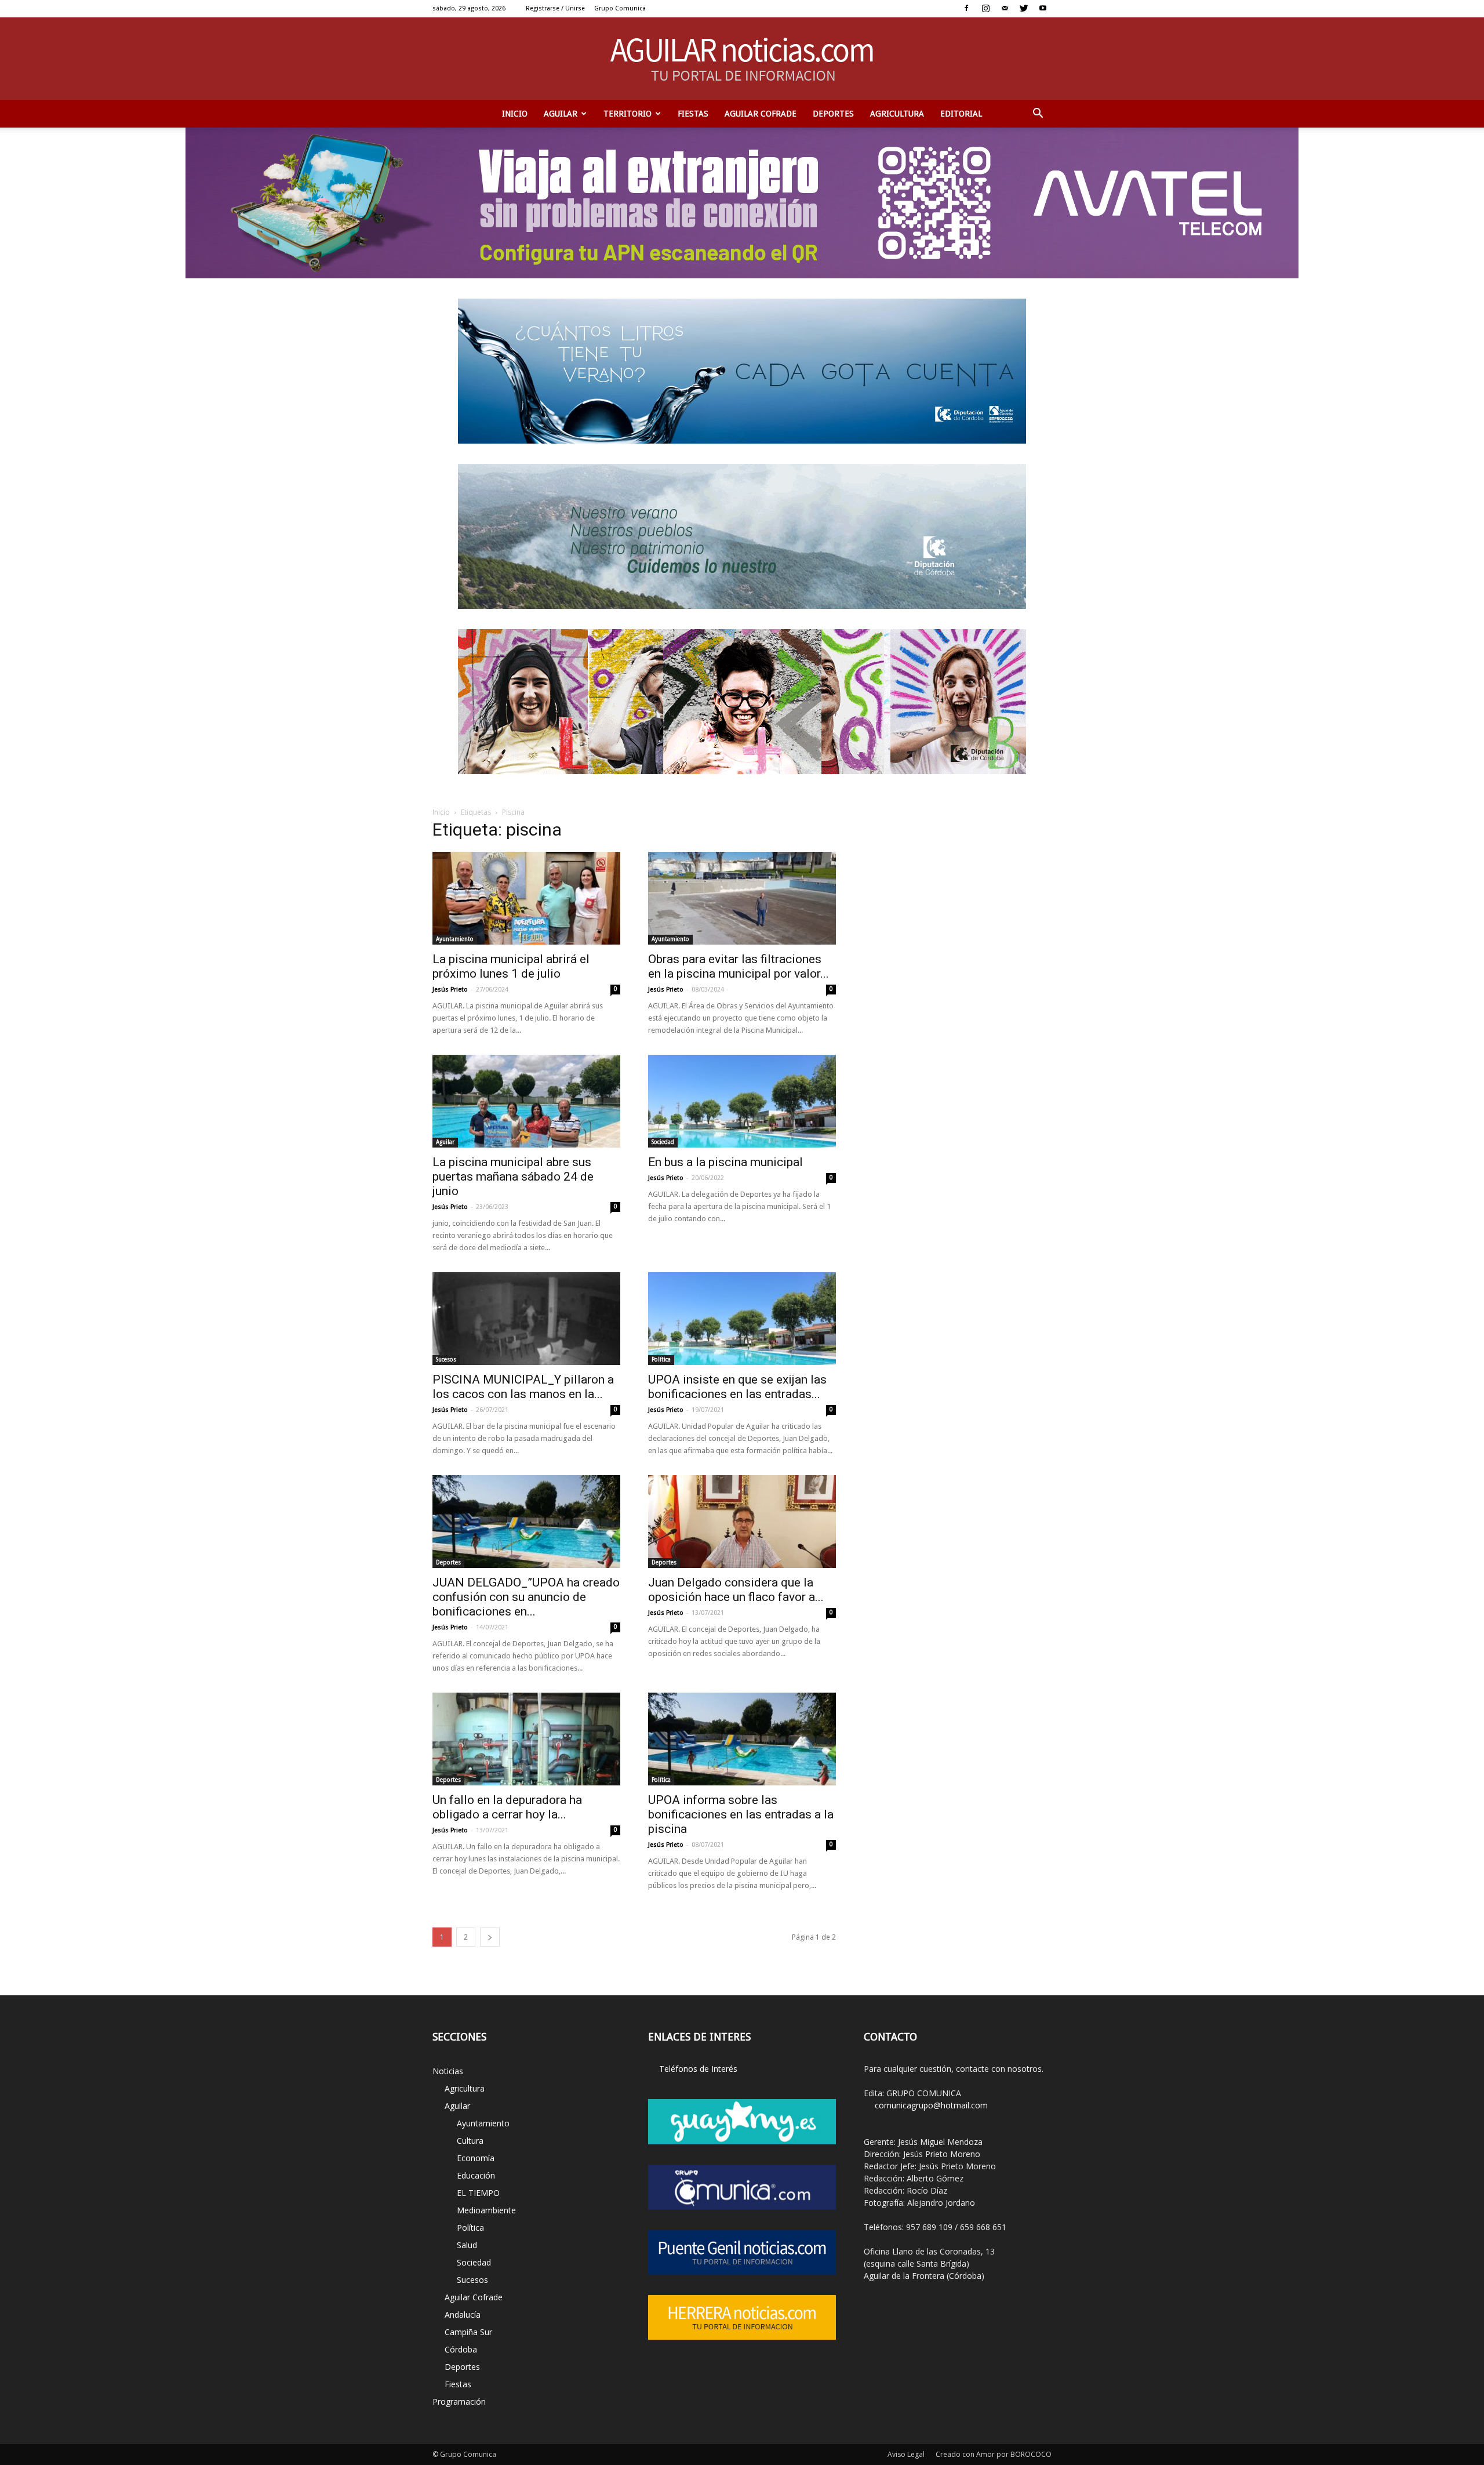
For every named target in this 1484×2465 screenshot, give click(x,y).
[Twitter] (1024, 8)
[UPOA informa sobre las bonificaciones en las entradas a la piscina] (742, 1739)
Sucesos (446, 1359)
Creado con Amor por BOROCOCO (994, 2454)
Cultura (470, 2141)
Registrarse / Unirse (555, 8)
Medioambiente (486, 2210)
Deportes (833, 114)
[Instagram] (985, 8)
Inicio (515, 114)
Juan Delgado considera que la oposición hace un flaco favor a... (736, 1590)
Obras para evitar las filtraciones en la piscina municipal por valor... (739, 966)
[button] (1038, 114)
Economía (476, 2158)
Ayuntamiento (455, 939)
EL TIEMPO (478, 2193)
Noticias (448, 2071)
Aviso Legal (906, 2454)
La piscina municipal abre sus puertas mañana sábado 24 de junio (513, 1177)
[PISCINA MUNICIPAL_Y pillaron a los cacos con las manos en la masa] (526, 1319)
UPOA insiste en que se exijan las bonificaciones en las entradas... (737, 1387)
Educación (476, 2175)
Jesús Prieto (450, 990)
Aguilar (561, 114)
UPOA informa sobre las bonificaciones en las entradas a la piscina (741, 1814)
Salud (467, 2245)
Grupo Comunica (620, 8)
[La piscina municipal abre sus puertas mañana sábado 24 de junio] (526, 1101)
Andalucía (463, 2315)
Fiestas (693, 114)
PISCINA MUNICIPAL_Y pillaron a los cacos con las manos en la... (523, 1387)
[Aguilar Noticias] (742, 59)
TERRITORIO (628, 114)
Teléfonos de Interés (698, 2069)
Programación (459, 2402)
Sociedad (663, 1142)
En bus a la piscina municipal (725, 1162)
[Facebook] (966, 8)
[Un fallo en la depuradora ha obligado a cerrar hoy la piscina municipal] (526, 1739)
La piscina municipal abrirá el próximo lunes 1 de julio (511, 966)
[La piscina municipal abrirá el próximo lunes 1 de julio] (526, 898)
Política (661, 1359)
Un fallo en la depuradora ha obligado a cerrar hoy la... (507, 1807)
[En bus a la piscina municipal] (742, 1101)
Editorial (961, 114)
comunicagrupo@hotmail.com (931, 2105)
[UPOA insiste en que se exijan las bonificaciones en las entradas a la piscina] (742, 1319)
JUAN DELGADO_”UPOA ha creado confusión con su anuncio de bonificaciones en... (526, 1597)
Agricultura (897, 114)
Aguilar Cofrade (761, 114)
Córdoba (461, 2349)
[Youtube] (1043, 8)
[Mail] (1005, 8)
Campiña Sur (468, 2332)
